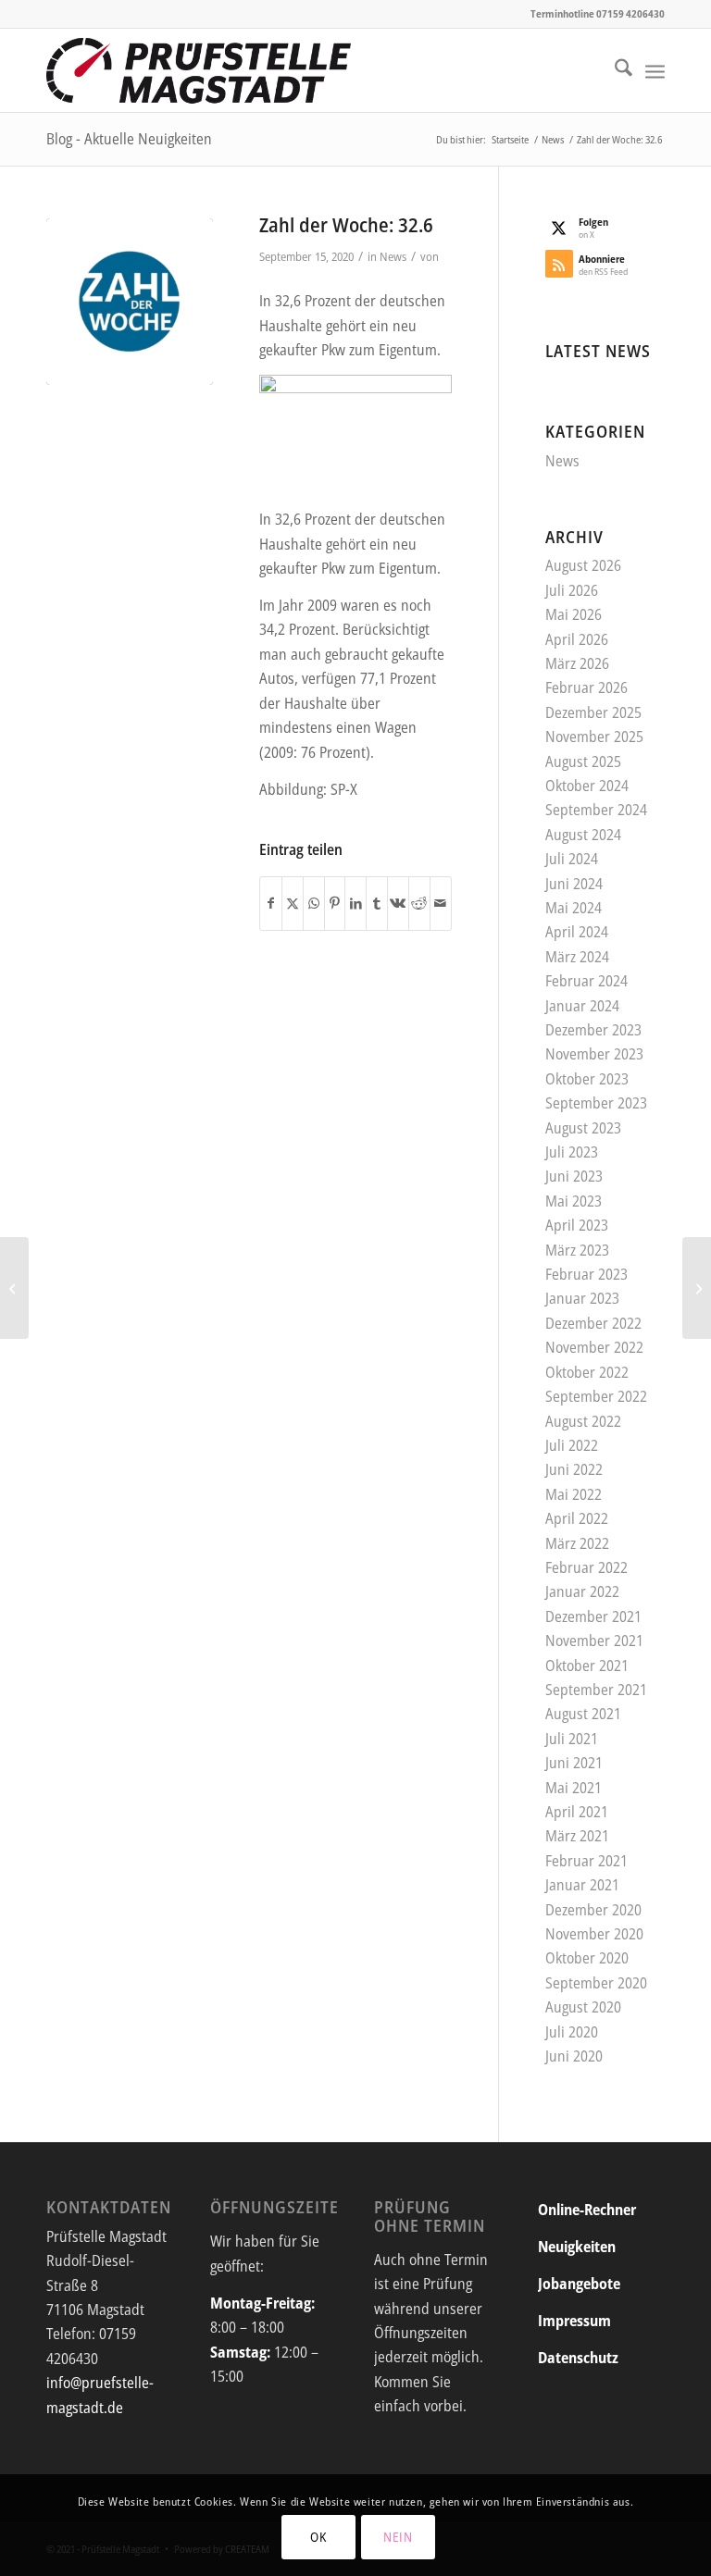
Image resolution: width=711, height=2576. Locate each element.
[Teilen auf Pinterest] (335, 903)
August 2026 (583, 565)
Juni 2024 (574, 884)
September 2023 (596, 1103)
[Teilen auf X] (293, 903)
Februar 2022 (586, 1567)
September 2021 (596, 1690)
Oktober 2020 (587, 1958)
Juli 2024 (572, 859)
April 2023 (577, 1225)
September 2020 (596, 1983)
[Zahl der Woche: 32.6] (130, 302)
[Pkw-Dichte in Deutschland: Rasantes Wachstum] (14, 1288)
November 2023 (594, 1054)
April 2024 (577, 932)
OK (318, 2537)
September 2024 (596, 810)
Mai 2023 (574, 1201)
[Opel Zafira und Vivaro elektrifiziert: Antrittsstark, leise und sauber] (697, 1288)
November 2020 (594, 1934)
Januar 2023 (582, 1298)
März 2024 (577, 957)
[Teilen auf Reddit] (419, 903)
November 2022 (594, 1347)
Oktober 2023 (587, 1079)
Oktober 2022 (587, 1372)
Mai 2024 (574, 908)
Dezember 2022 (593, 1323)
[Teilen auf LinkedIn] (355, 903)
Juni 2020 (574, 2056)
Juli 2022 (572, 1445)
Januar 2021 (582, 1885)
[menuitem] (614, 70)
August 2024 (583, 835)
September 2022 (596, 1396)
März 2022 (577, 1543)
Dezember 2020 (593, 1910)
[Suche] (614, 70)
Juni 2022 (574, 1469)
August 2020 (583, 2007)
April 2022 (577, 1518)
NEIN (398, 2537)
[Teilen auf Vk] (398, 903)
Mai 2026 (574, 614)
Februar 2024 (586, 981)
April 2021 (577, 1812)
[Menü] (655, 70)
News (393, 256)
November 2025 (594, 737)
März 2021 (577, 1836)
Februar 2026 (586, 687)
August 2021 (583, 1714)
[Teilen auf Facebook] (271, 903)
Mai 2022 (574, 1494)
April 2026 (577, 639)
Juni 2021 (574, 1763)
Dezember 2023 (593, 1030)
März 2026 (577, 663)
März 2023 (577, 1250)
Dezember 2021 (593, 1616)
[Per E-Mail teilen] (441, 903)
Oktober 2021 (587, 1666)
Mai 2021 (574, 1788)
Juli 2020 (572, 2032)
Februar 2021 (586, 1861)
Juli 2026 (572, 590)
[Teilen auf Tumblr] (377, 903)
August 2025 (583, 762)
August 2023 (583, 1128)
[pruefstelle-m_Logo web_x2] (199, 70)
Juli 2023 (572, 1152)
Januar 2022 (582, 1591)
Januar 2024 (582, 1006)
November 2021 (594, 1641)
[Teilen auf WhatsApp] (314, 903)
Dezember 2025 (593, 712)
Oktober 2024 (587, 786)
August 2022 (583, 1421)
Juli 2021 (572, 1739)
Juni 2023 (574, 1176)
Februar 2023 (586, 1274)
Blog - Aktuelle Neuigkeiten (129, 139)
